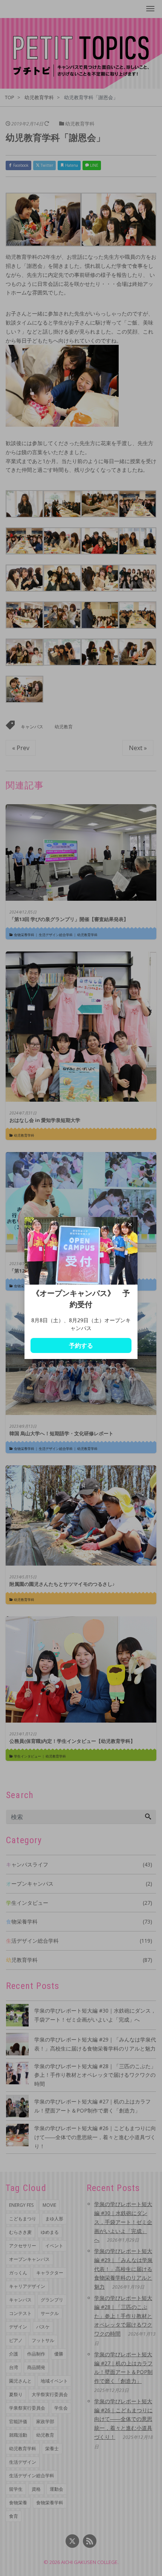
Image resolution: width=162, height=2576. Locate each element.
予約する (81, 1345)
